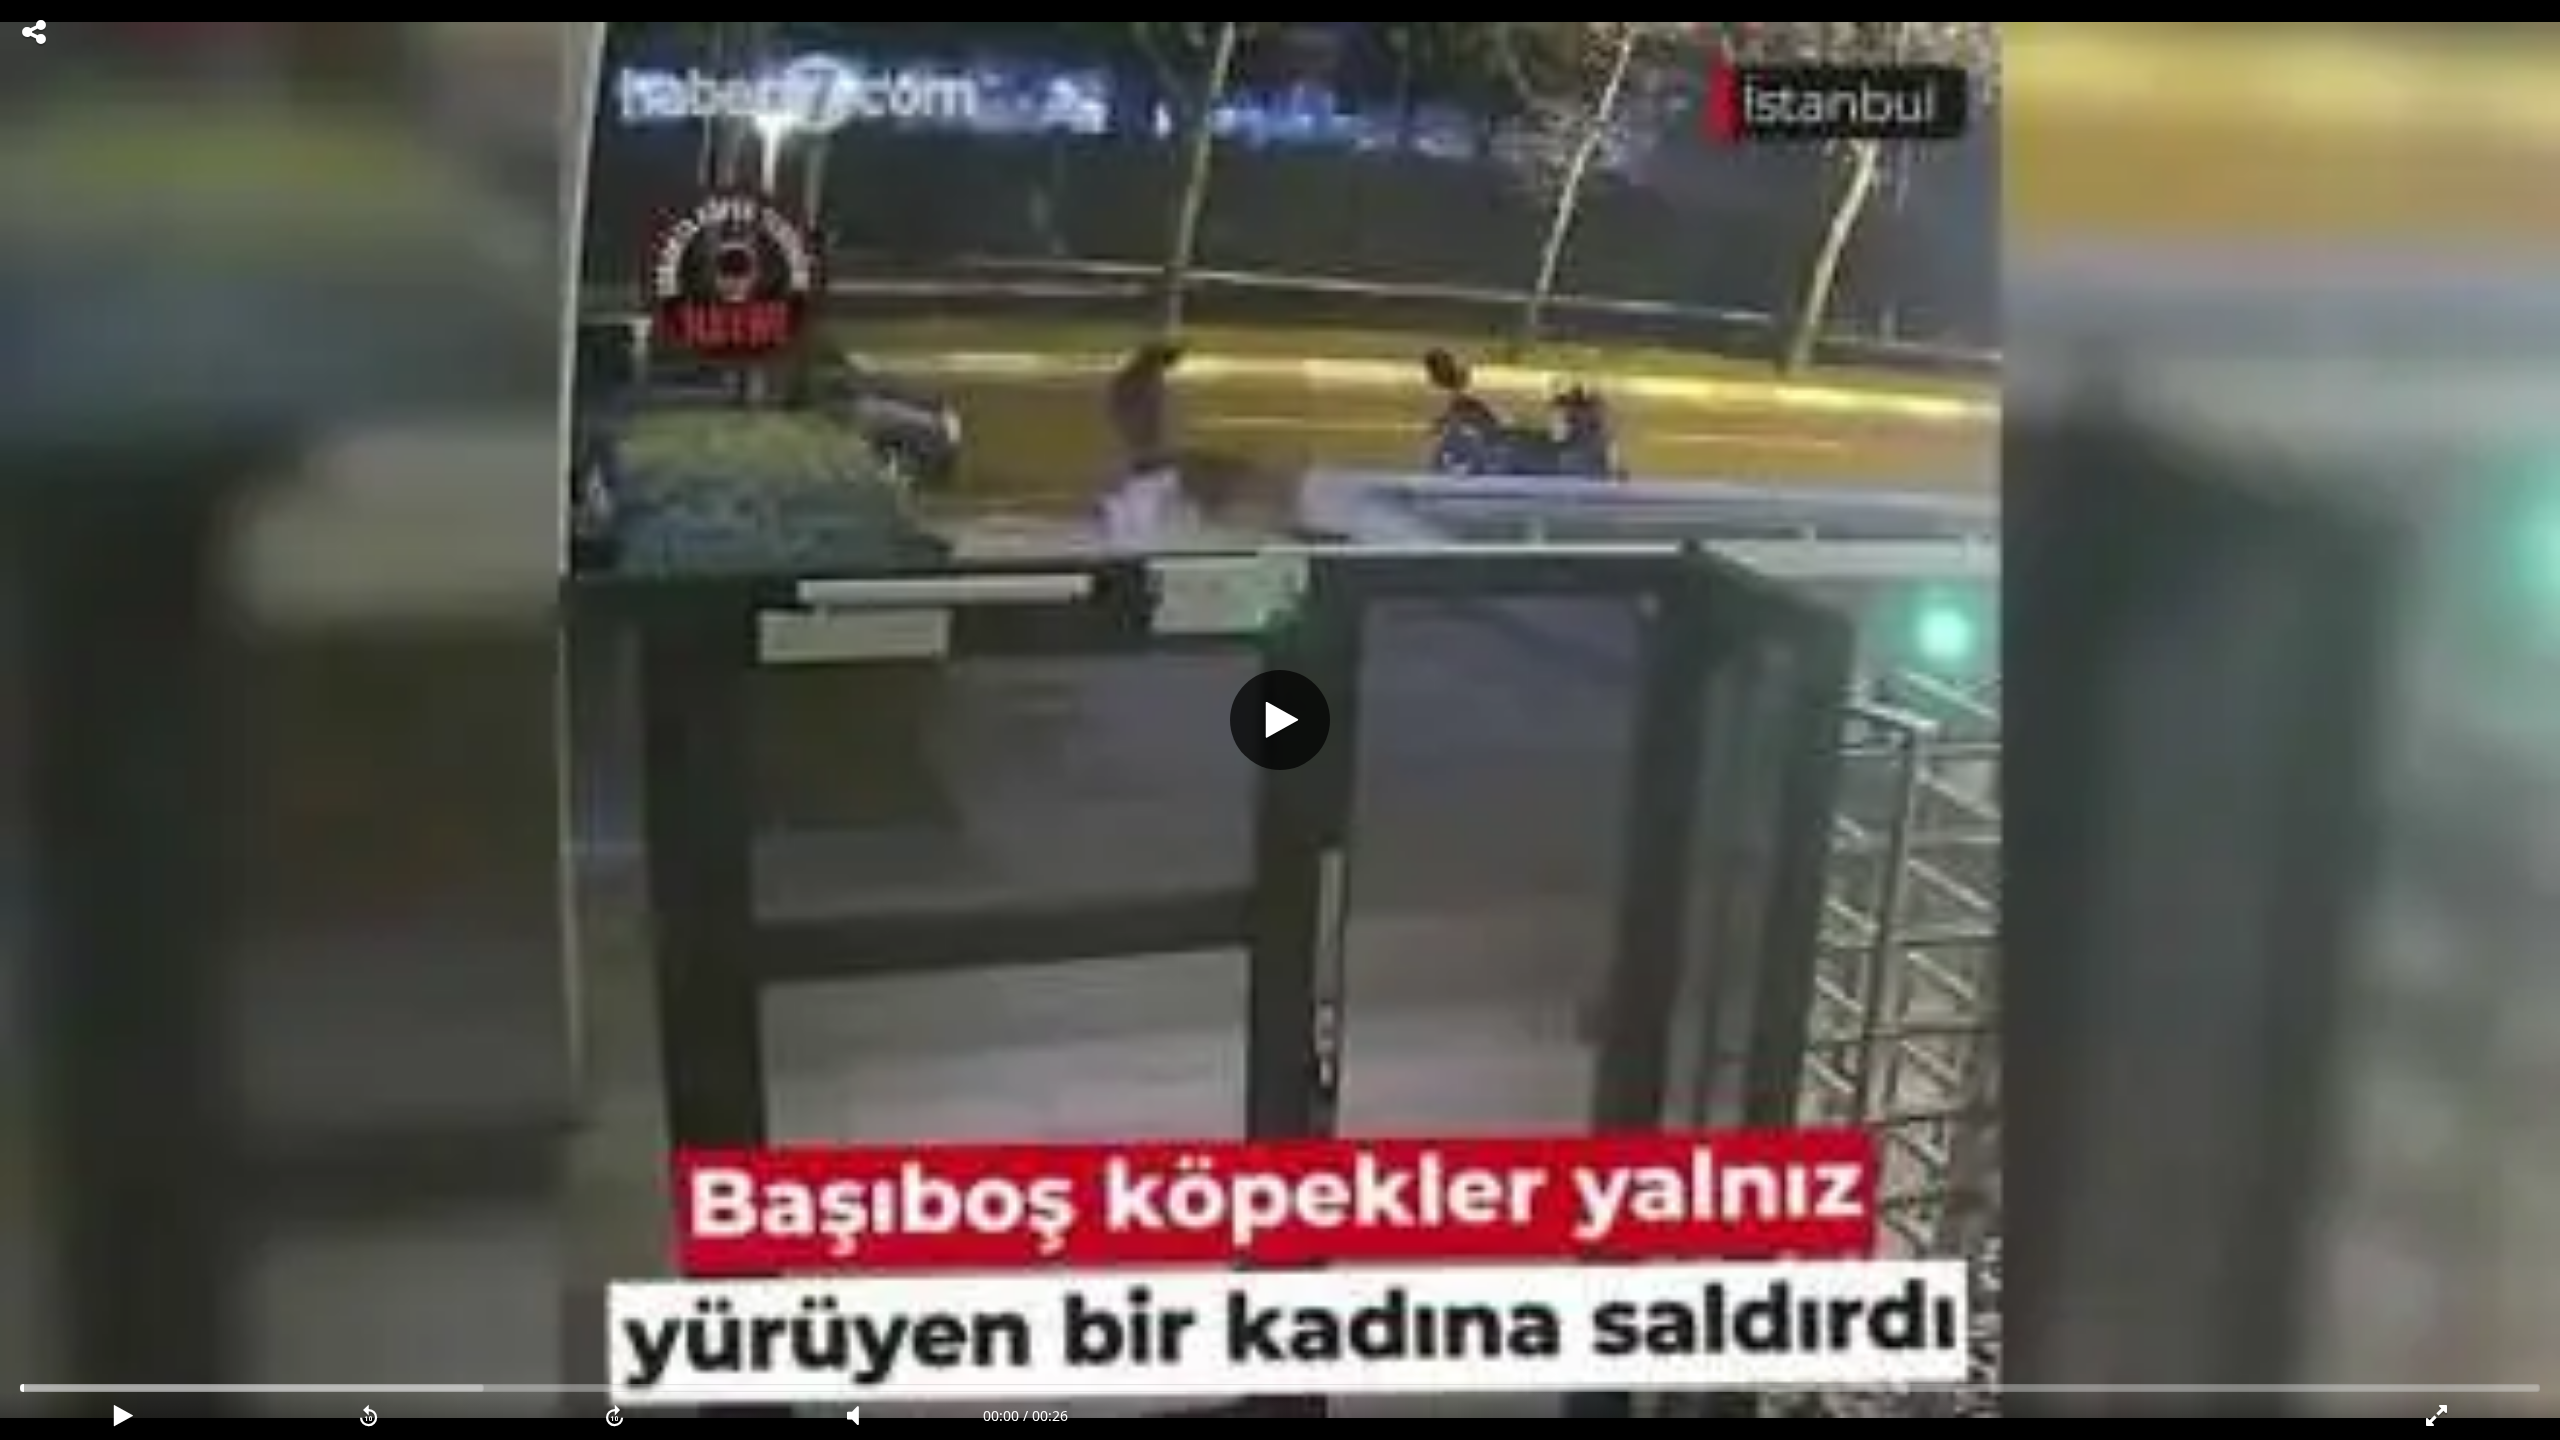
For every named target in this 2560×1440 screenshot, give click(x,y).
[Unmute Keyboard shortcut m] (860, 1416)
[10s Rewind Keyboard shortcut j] (369, 1416)
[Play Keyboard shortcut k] (123, 1416)
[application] (1280, 720)
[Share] (34, 32)
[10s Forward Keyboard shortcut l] (615, 1416)
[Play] (1280, 720)
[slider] (1280, 1388)
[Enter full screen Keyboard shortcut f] (2437, 1416)
